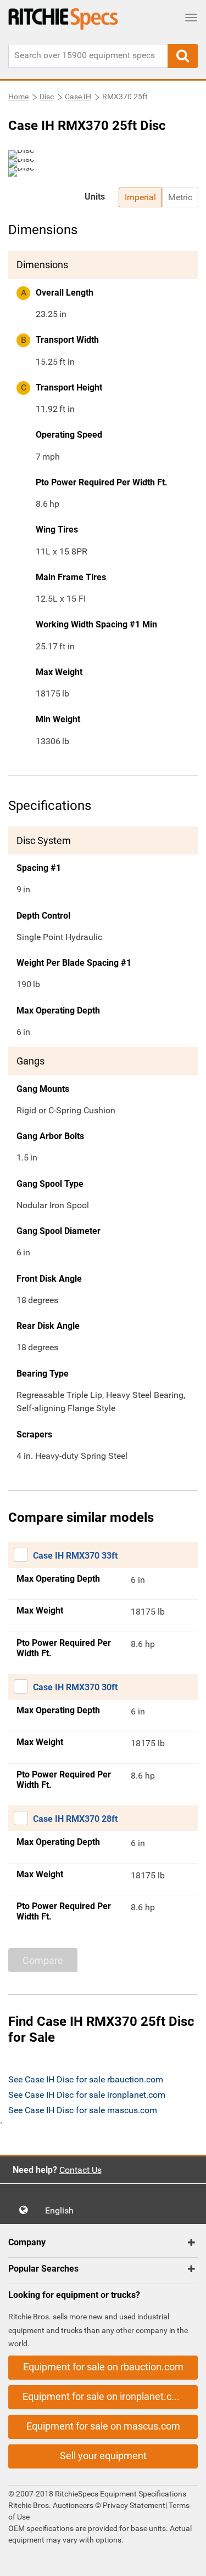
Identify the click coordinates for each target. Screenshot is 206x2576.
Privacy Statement (134, 2505)
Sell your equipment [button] (103, 2456)
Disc (47, 97)
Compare (43, 1960)
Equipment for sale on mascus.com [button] (103, 2426)
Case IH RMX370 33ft (75, 1556)
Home (18, 97)
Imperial (140, 197)
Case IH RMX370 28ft (75, 1819)
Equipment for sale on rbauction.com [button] (103, 2367)
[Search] (183, 56)
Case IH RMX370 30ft (75, 1687)
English (63, 2210)
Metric (180, 197)
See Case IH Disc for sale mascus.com (83, 2110)
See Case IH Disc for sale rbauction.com (86, 2079)
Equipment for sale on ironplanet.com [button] (104, 2396)
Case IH (78, 97)
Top (186, 2560)
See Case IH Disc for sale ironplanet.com (87, 2095)
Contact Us (80, 2170)
